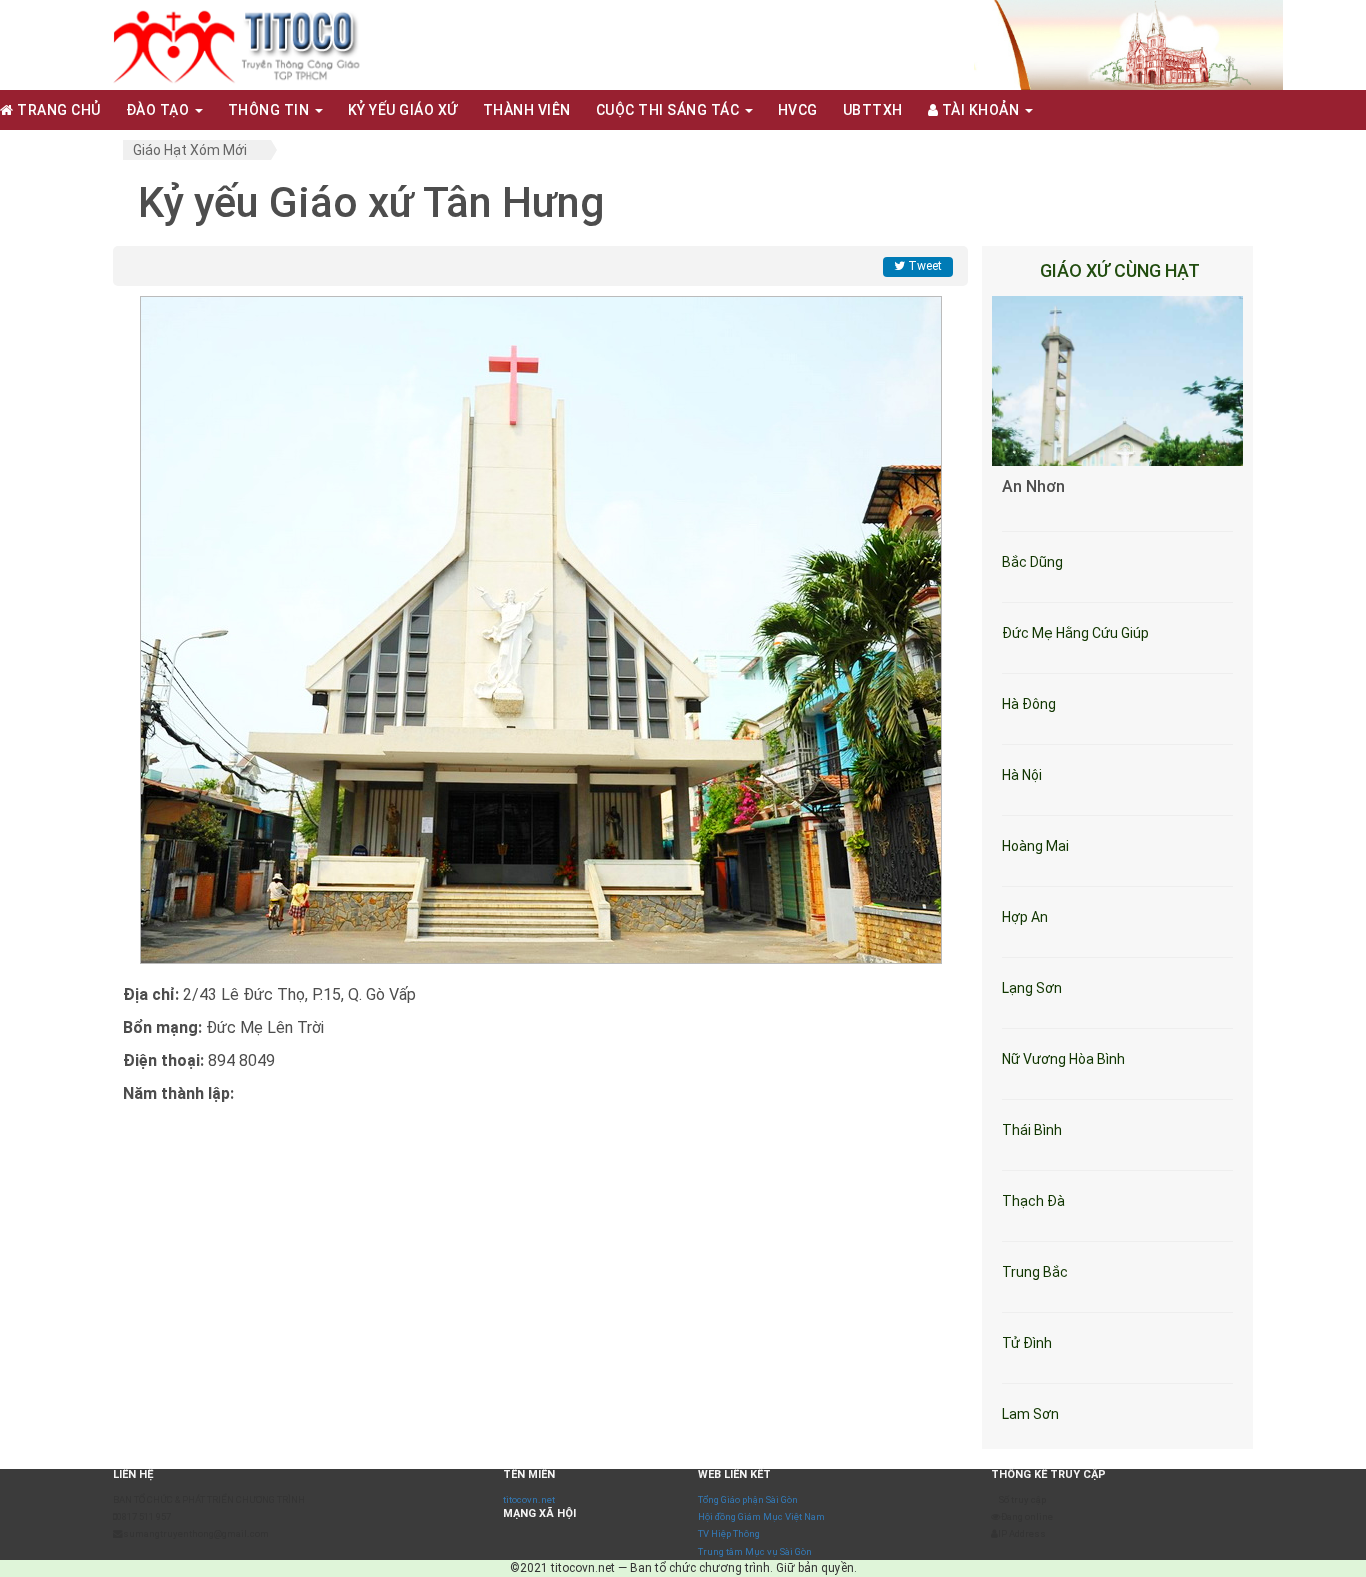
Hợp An (1025, 917)
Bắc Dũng (1032, 562)
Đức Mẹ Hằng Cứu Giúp (1075, 633)
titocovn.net (529, 1499)
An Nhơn (1033, 486)
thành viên (527, 110)
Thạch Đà (1033, 1201)
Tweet (923, 266)
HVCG (798, 110)
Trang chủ (57, 110)
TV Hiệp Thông (729, 1533)
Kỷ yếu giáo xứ (403, 110)
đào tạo (159, 110)
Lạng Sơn (1032, 988)
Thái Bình (1032, 1130)
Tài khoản (980, 110)
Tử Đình (1027, 1343)
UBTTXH (873, 110)
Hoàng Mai (1035, 846)
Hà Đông (1029, 704)
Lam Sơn (1030, 1414)
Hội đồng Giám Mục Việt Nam (761, 1516)
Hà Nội (1022, 775)
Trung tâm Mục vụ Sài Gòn (755, 1551)
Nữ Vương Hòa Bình (1063, 1059)
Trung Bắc (1035, 1272)
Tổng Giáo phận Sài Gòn (748, 1499)
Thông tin (270, 110)
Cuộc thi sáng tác (669, 110)
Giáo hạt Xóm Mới (190, 150)
